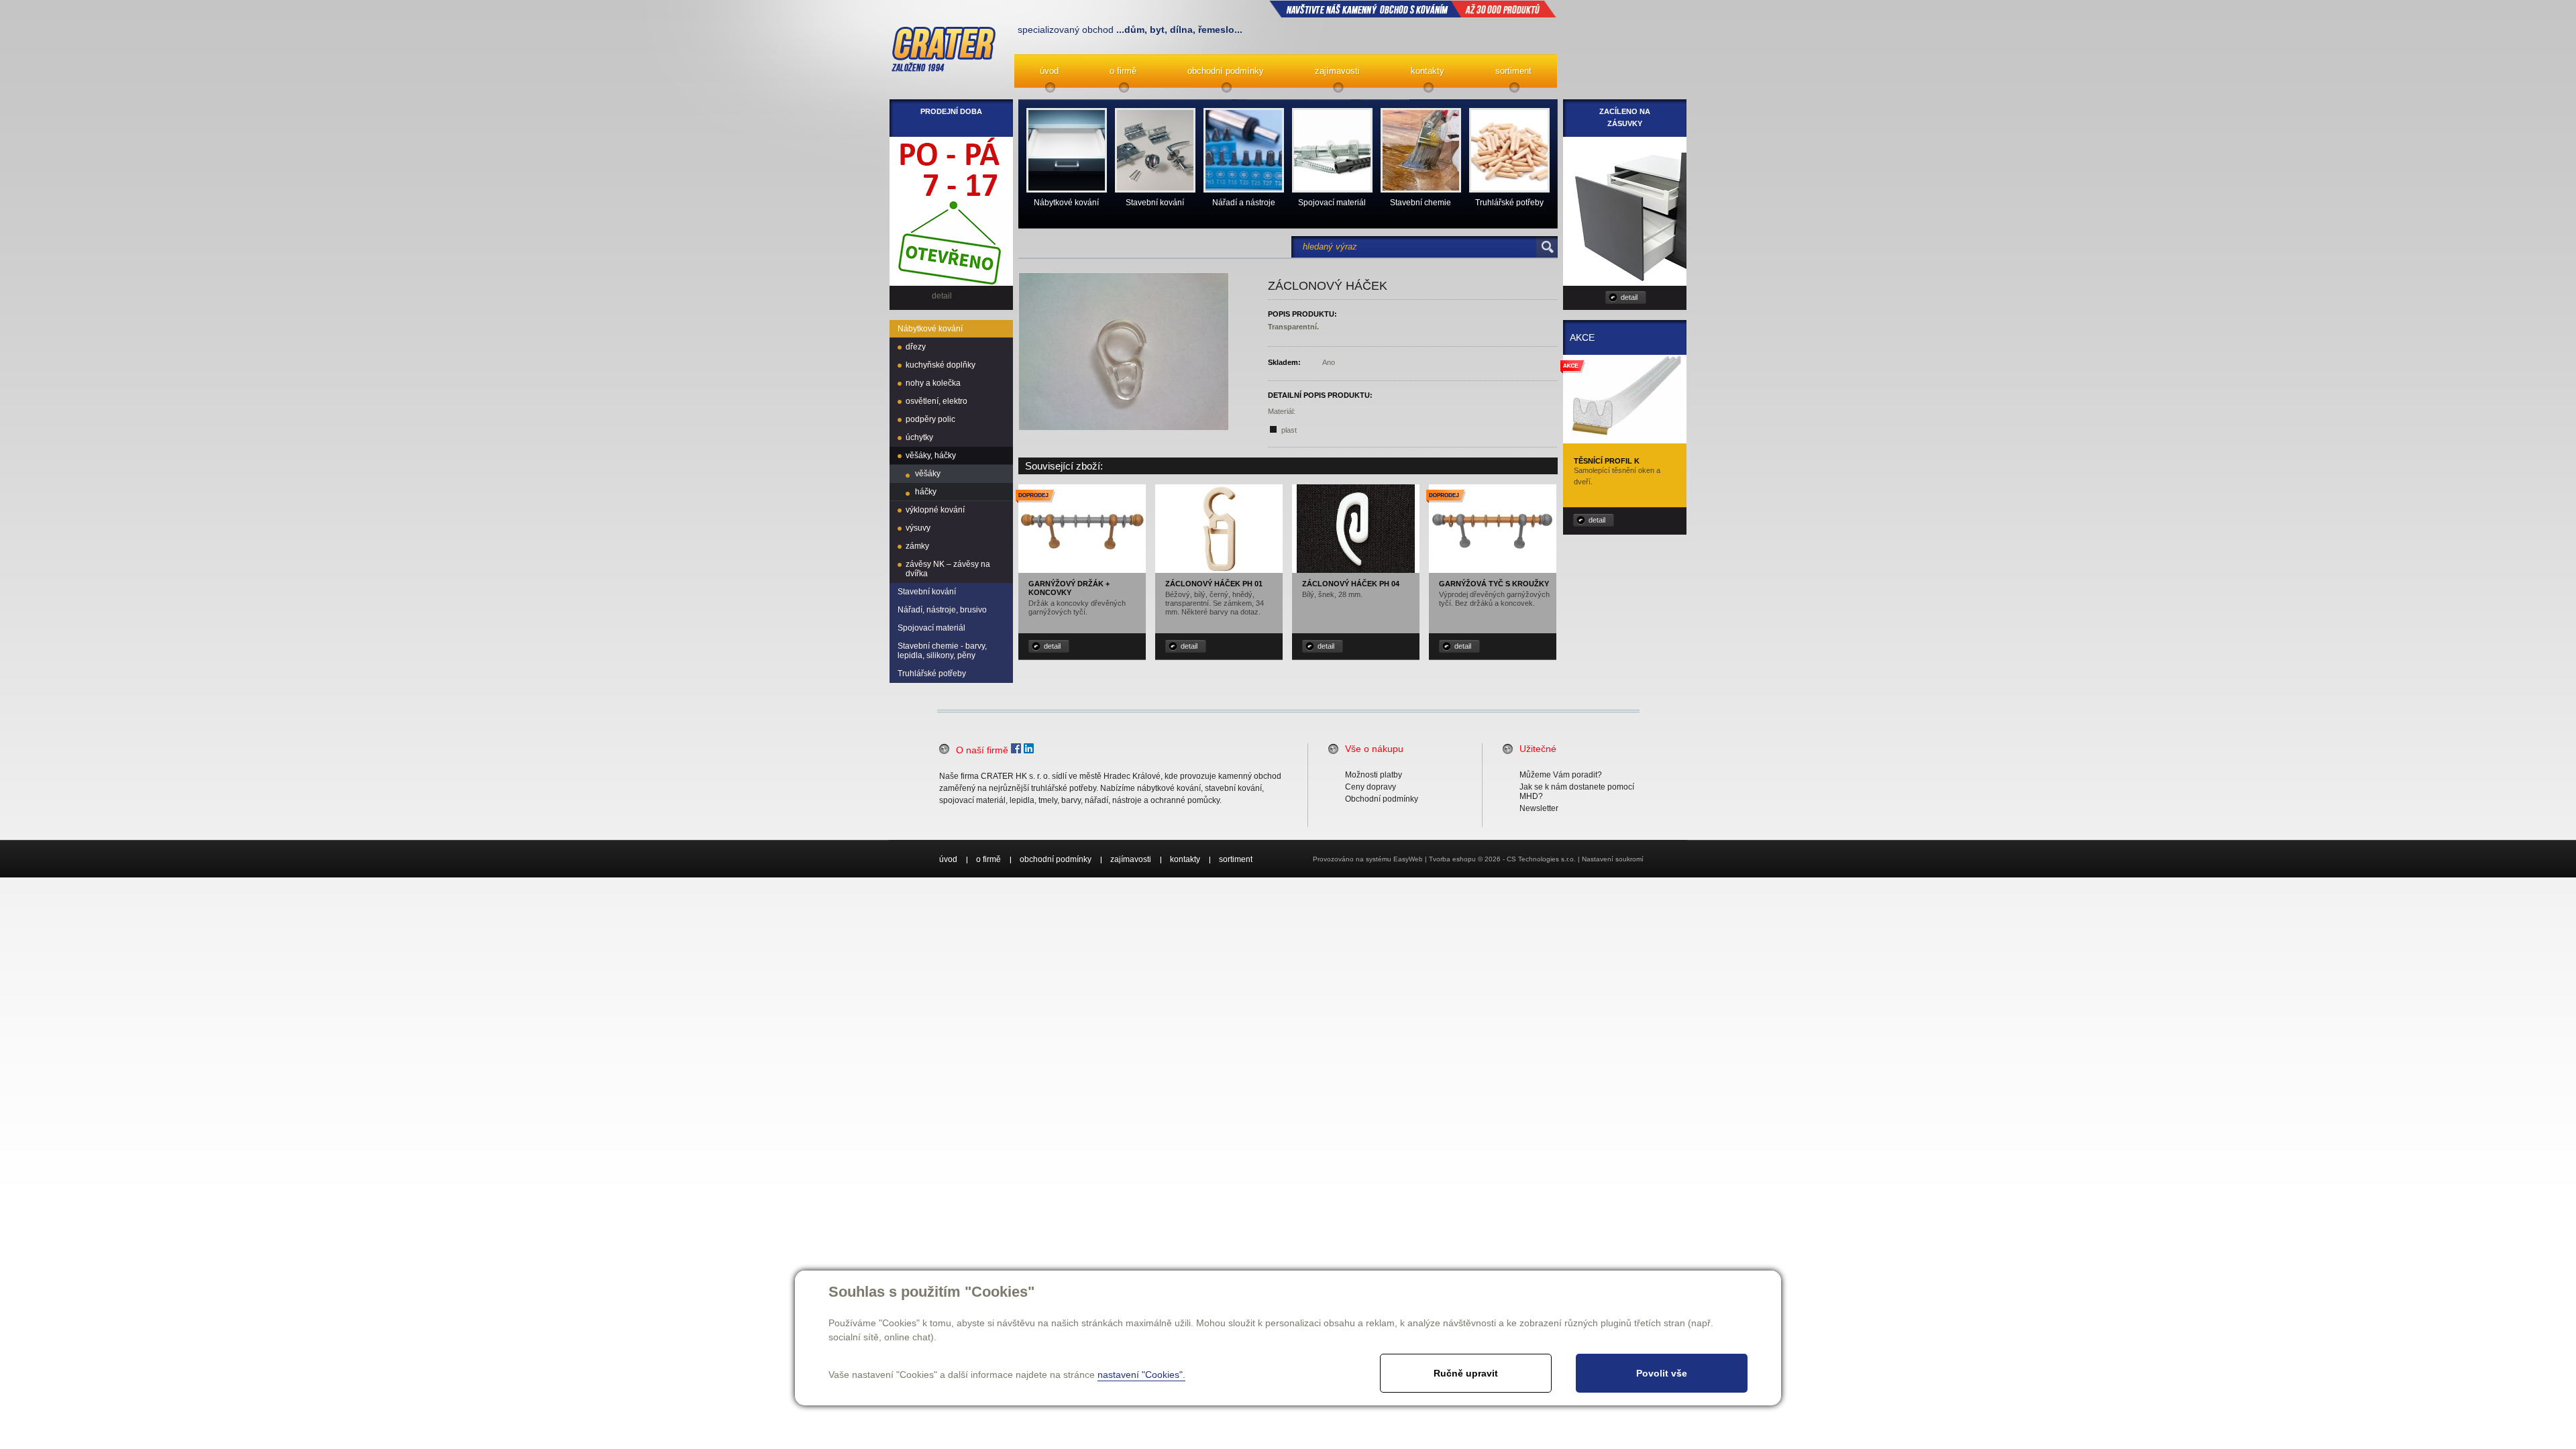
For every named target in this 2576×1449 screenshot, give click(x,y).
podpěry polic (930, 419)
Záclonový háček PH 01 (1214, 584)
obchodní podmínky (1226, 71)
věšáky (928, 474)
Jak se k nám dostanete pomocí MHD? (1577, 792)
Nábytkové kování (930, 329)
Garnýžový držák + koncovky (1069, 588)
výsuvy (918, 528)
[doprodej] (1082, 566)
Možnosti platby (1374, 775)
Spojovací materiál (931, 628)
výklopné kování (935, 510)
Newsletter (1539, 808)
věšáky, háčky (931, 455)
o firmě (1123, 71)
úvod (1049, 71)
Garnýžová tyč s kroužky (1494, 584)
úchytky (919, 437)
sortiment (1513, 71)
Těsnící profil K (1607, 461)
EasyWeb (1408, 859)
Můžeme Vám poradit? (1561, 775)
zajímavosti (1337, 71)
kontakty (1428, 71)
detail (1052, 646)
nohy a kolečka (933, 383)
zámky (917, 546)
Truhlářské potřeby (932, 674)
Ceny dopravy (1371, 787)
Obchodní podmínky (1382, 799)
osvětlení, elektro (936, 401)
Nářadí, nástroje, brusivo (942, 610)
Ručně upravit (1466, 1373)
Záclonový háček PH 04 (1351, 584)
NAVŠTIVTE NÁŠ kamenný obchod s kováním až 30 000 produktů (1413, 9)
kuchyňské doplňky (941, 365)
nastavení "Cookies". (1141, 1375)
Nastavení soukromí (1613, 859)
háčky (926, 492)
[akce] (1625, 439)
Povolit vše (1662, 1373)
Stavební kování (927, 592)
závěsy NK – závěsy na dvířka (948, 569)
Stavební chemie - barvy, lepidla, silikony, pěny (942, 651)
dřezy (916, 347)
